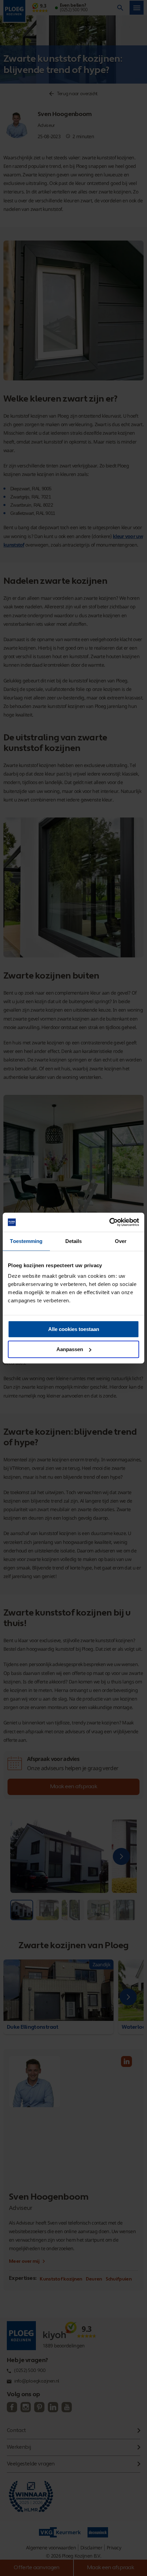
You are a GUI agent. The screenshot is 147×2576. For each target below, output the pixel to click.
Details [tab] (74, 1241)
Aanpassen (70, 1349)
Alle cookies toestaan (74, 1329)
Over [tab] (121, 1241)
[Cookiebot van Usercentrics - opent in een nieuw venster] (109, 1222)
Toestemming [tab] (26, 1241)
